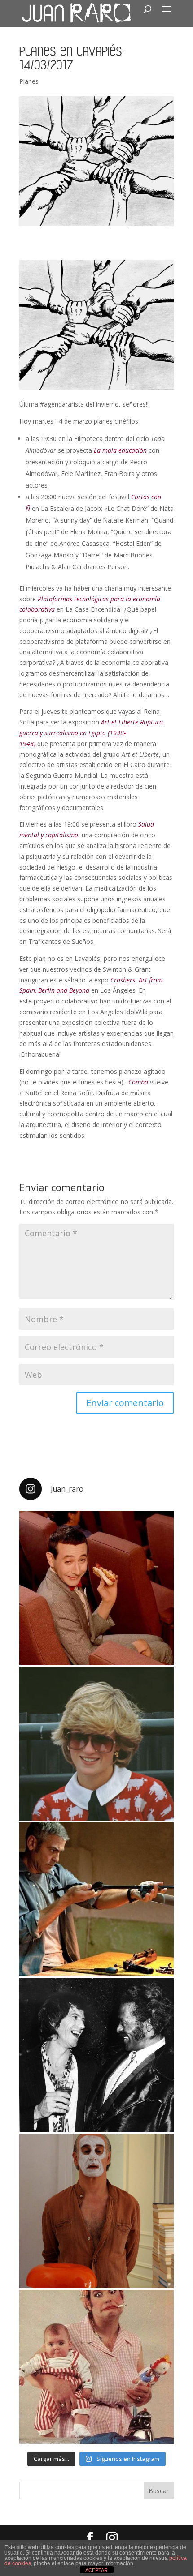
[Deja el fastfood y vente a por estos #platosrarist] (96, 1588)
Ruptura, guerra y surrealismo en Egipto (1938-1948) (92, 733)
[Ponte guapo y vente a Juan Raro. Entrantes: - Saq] (96, 2211)
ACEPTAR (96, 2570)
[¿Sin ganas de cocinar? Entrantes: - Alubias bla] (96, 2367)
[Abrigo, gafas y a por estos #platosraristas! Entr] (96, 1744)
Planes (29, 81)
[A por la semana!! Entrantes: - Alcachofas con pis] (96, 1899)
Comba (138, 1082)
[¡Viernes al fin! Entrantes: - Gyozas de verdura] (96, 2055)
